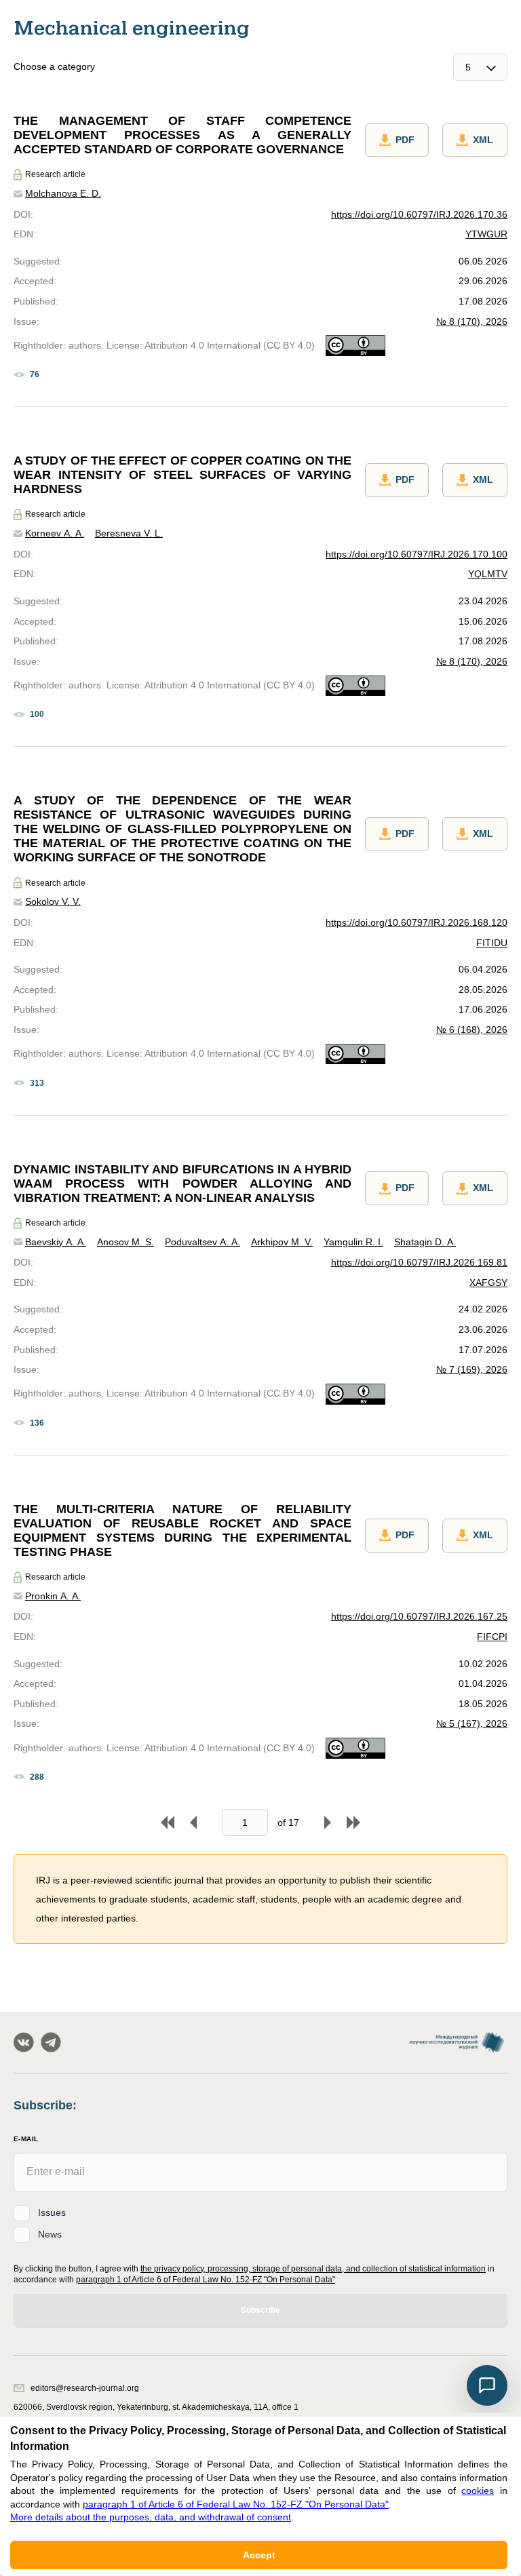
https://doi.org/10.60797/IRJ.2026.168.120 (417, 922)
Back (193, 1822)
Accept (259, 2555)
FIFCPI (492, 1637)
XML (483, 140)
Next (328, 1822)
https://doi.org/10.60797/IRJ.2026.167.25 (419, 1616)
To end (353, 1822)
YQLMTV (488, 574)
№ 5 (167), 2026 (472, 1723)
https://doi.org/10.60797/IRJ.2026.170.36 (419, 214)
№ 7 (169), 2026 (472, 1369)
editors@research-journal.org (85, 2388)
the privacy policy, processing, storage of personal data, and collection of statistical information (313, 2269)
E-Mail (26, 2139)
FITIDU (492, 943)
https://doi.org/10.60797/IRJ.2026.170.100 (417, 554)
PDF (405, 140)
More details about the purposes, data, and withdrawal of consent (151, 2517)
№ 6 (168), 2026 (472, 1030)
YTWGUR (486, 234)
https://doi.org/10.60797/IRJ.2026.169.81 (419, 1262)
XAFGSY (488, 1283)
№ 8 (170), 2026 (472, 321)
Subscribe (260, 2310)
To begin (168, 1822)
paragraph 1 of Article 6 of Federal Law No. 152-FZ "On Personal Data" (206, 2280)
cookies (478, 2491)
